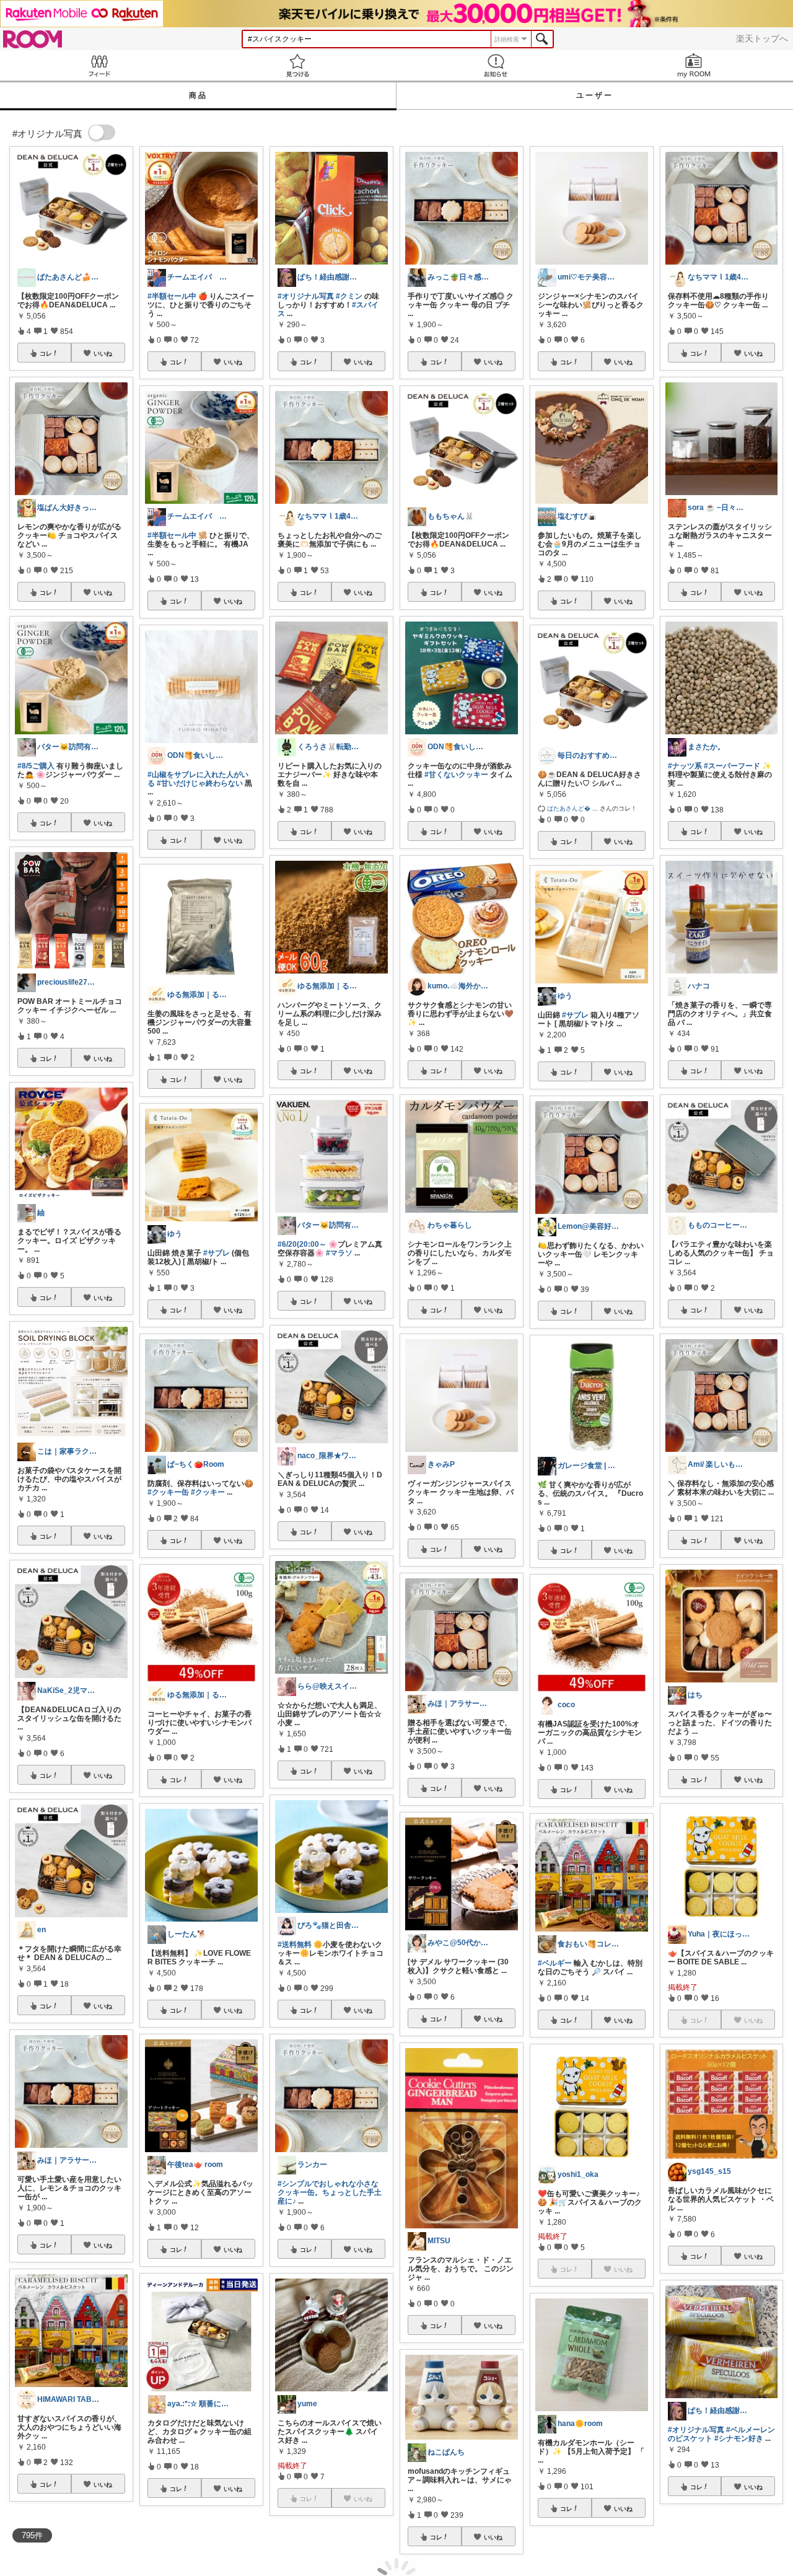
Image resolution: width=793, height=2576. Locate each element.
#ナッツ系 (685, 766)
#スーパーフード (732, 766)
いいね (103, 353)
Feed (99, 65)
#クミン (349, 296)
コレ (46, 353)
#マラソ (339, 1253)
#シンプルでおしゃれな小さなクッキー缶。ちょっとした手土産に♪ (330, 2192)
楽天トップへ (762, 38)
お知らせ (496, 65)
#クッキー (208, 1492)
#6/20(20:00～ (302, 1244)
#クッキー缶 (168, 1492)
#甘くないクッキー (456, 775)
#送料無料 (295, 1945)
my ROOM (694, 65)
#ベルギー (555, 1963)
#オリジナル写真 (306, 296)
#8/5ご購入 (36, 766)
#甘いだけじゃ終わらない (200, 783)
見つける (297, 65)
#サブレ (217, 1253)
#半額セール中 (172, 296)
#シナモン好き (739, 2438)
